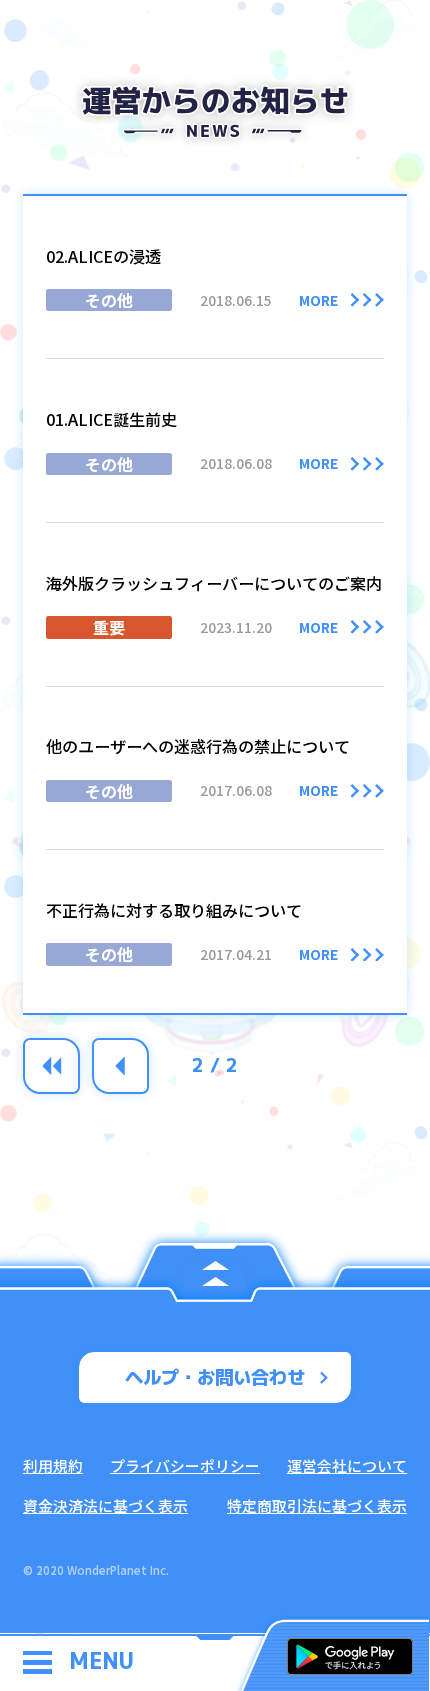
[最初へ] (51, 1066)
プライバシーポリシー (185, 1465)
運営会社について (347, 1465)
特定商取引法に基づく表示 (317, 1505)
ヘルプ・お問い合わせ (215, 1377)
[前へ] (120, 1066)
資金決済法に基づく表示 (105, 1505)
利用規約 (53, 1465)
